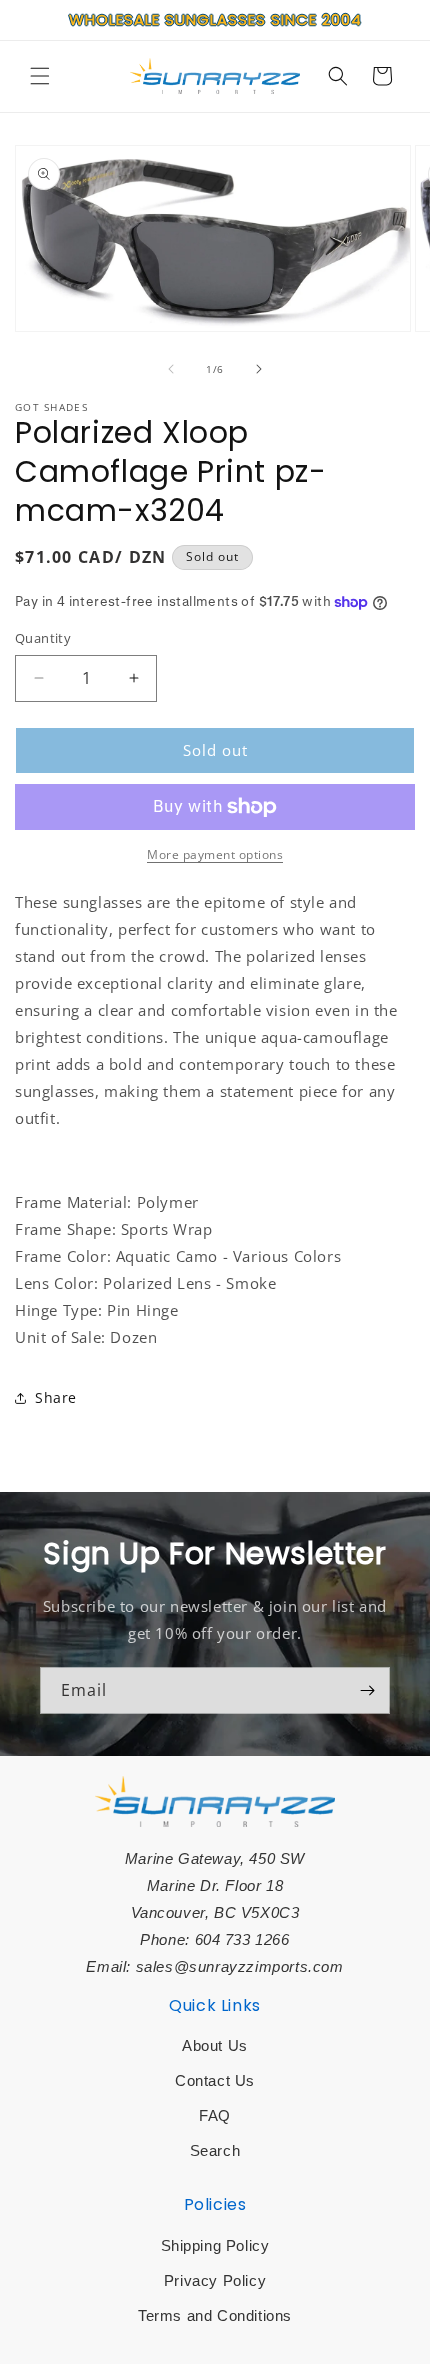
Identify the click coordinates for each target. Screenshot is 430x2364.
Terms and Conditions (215, 2315)
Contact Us (215, 2080)
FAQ (215, 2115)
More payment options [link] (215, 854)
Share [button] (56, 1397)
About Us (215, 2045)
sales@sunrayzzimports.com (240, 1966)
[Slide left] (171, 369)
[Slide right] (259, 369)
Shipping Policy (215, 2245)
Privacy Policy (215, 2280)
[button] (40, 76)
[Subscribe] (367, 1690)
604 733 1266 (242, 1939)
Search (215, 2150)
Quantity (43, 638)
